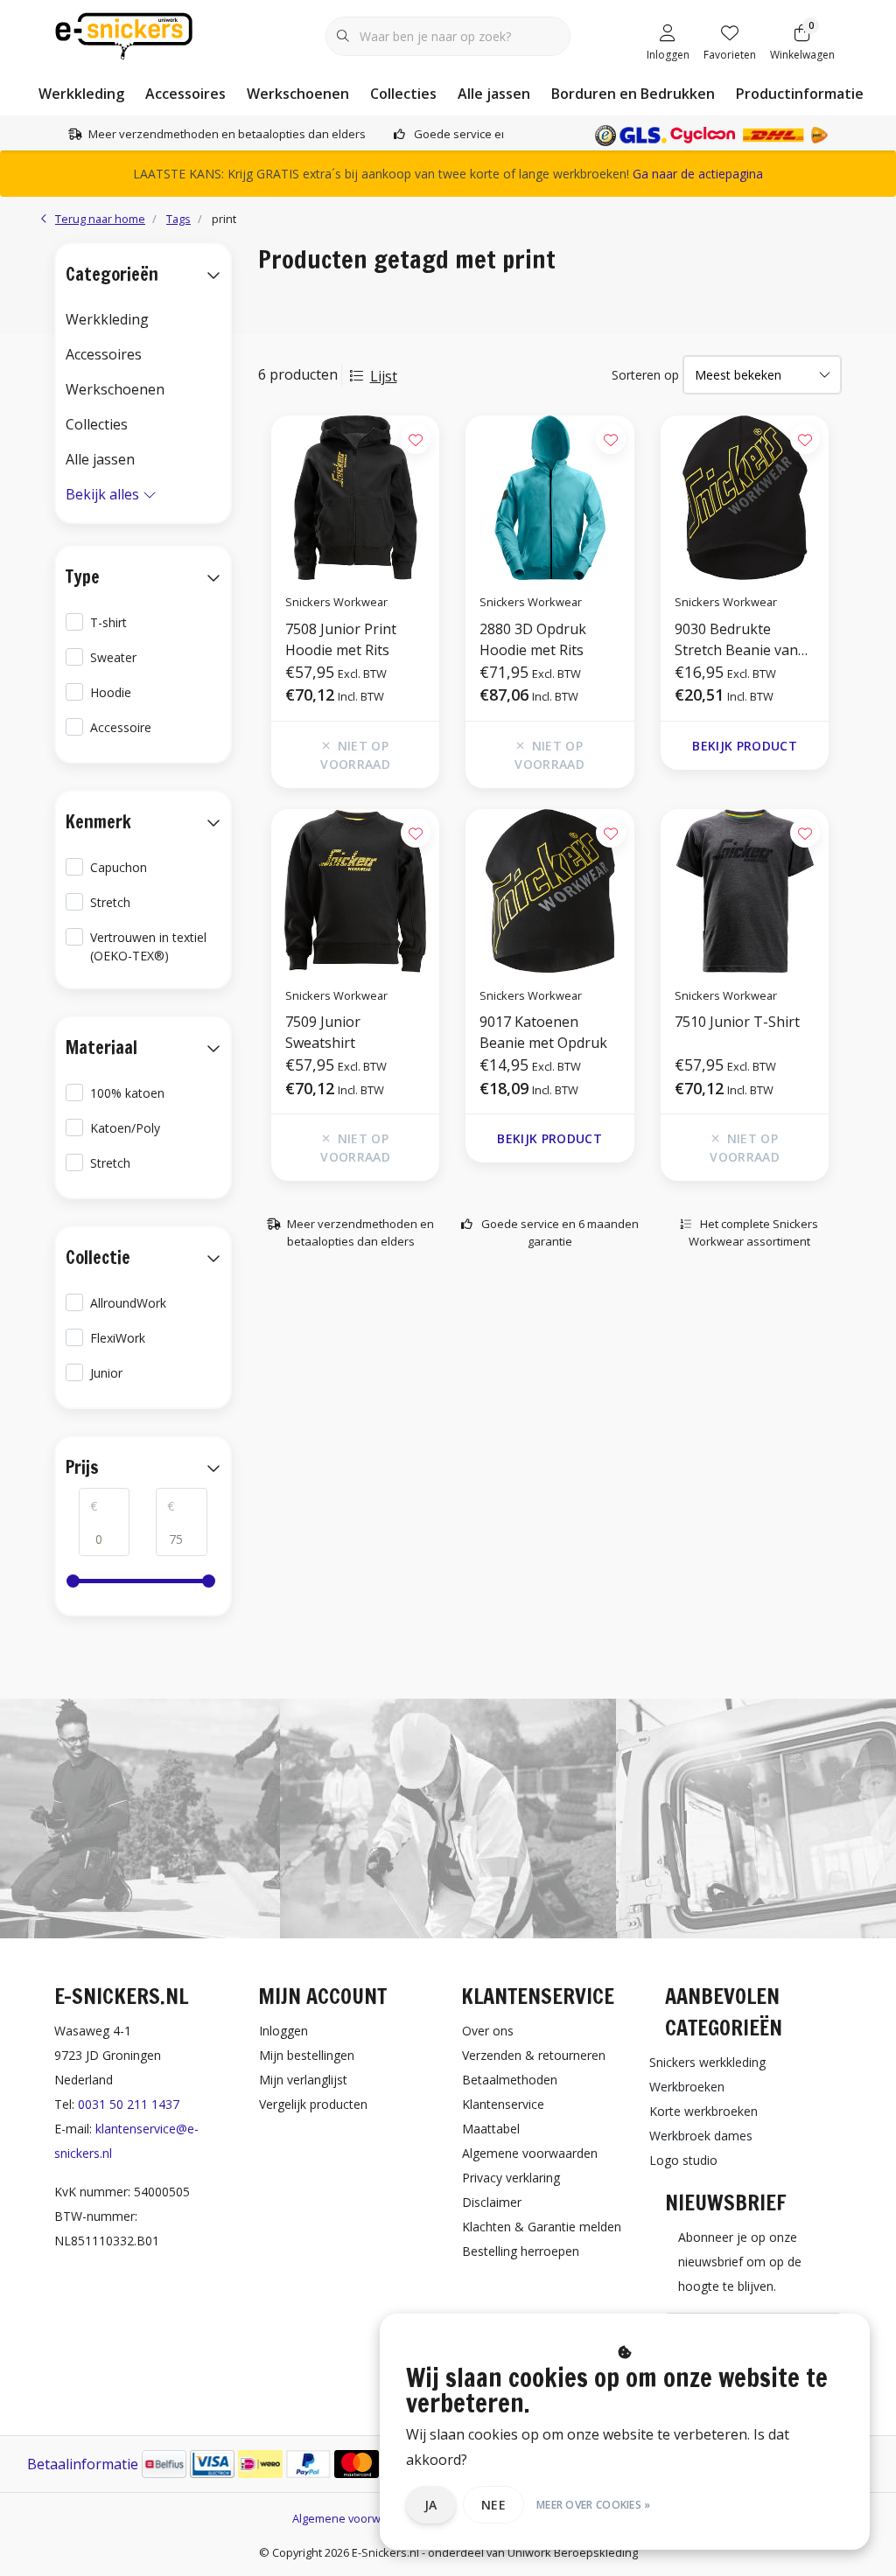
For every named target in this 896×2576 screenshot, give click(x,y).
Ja (431, 2505)
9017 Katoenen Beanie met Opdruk (543, 1032)
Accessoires (185, 94)
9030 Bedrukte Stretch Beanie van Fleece (736, 640)
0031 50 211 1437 (129, 2104)
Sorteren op (645, 375)
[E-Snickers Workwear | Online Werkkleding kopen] (124, 34)
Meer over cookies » (594, 2505)
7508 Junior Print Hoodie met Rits (341, 639)
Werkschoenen (298, 94)
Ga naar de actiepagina (698, 174)
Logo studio (683, 2160)
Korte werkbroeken (703, 2111)
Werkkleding (81, 94)
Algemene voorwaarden (355, 2518)
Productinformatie (800, 94)
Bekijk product (745, 746)
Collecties (403, 94)
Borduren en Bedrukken (633, 94)
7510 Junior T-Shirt (737, 1022)
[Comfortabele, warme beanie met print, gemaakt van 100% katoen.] (550, 891)
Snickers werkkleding (707, 2062)
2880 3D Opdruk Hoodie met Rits (533, 639)
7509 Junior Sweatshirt (323, 1032)
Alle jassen (494, 94)
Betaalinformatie (83, 2464)
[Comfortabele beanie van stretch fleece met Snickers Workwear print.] (745, 498)
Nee (493, 2505)
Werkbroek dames (701, 2136)
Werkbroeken (687, 2087)
